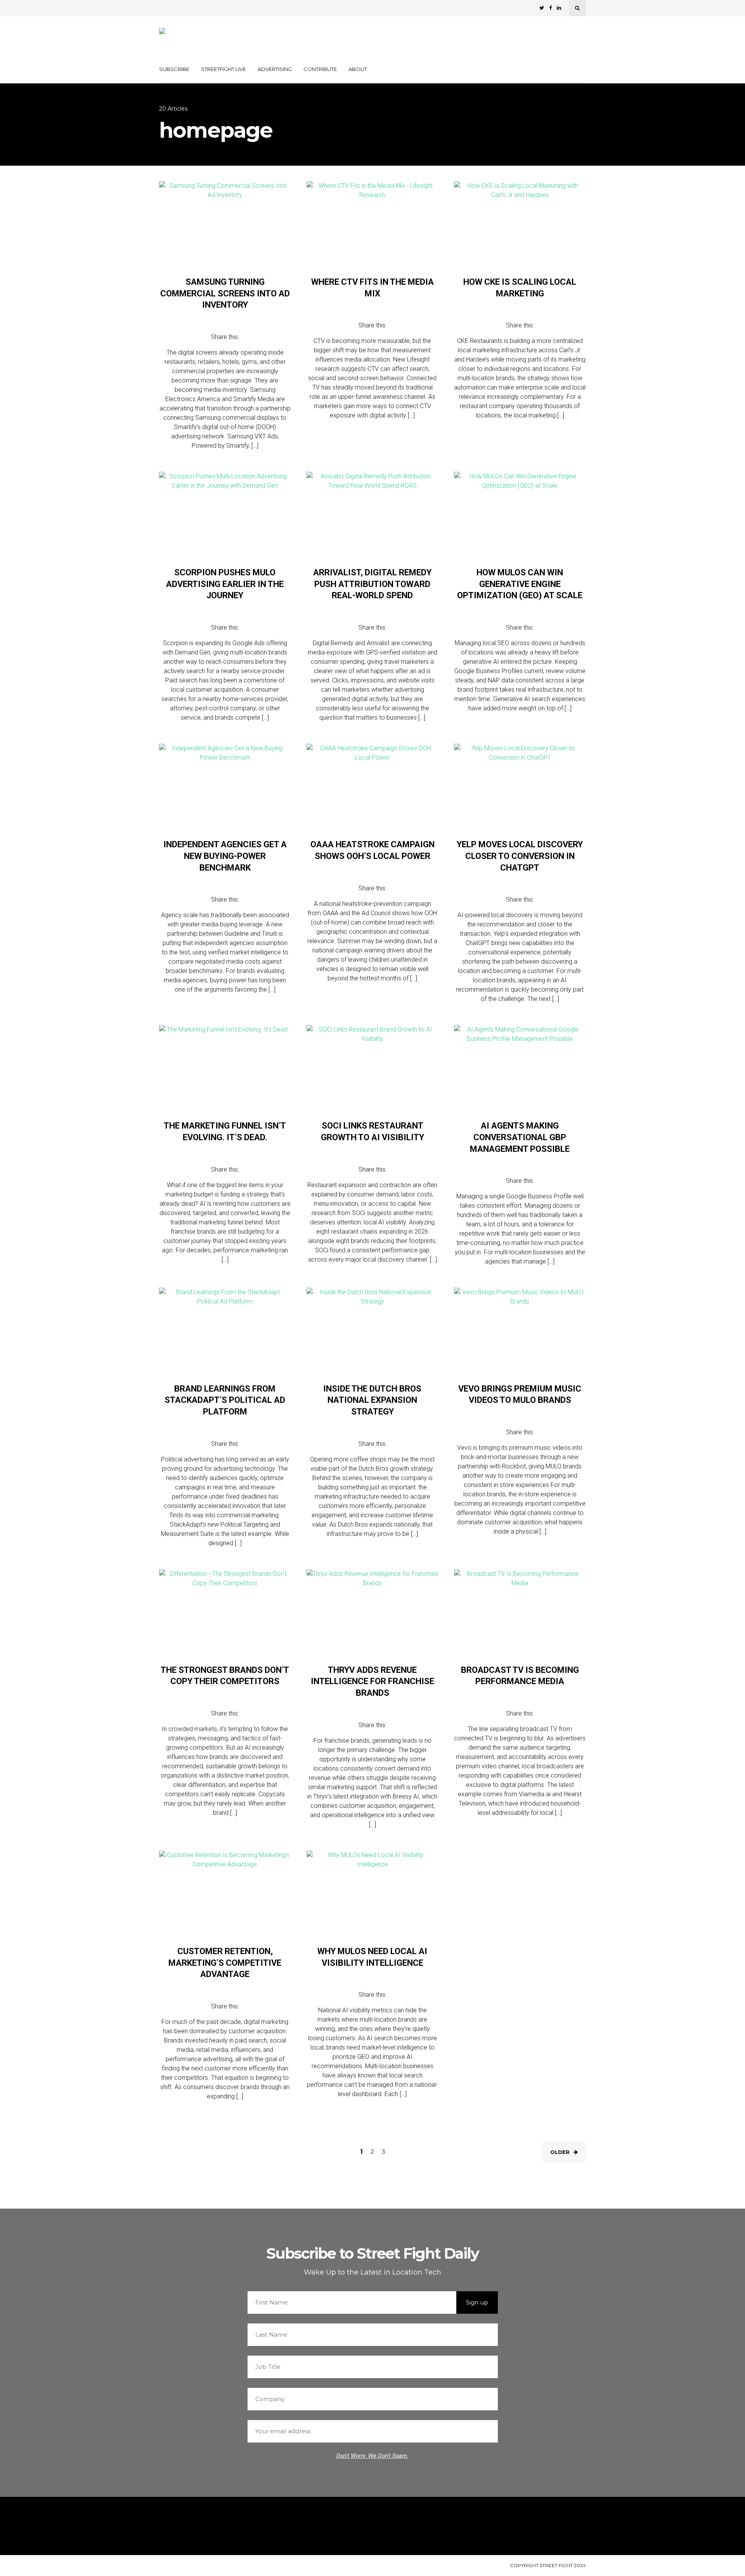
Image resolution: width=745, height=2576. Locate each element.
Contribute (320, 69)
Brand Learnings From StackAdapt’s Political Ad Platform (225, 1400)
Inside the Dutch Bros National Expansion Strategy (372, 1400)
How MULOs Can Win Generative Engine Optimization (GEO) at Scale (520, 584)
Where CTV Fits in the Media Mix (372, 288)
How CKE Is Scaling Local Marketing (520, 288)
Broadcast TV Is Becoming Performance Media (520, 1676)
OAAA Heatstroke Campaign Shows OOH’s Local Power (372, 850)
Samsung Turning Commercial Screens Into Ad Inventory (225, 293)
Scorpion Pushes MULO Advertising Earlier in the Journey (225, 584)
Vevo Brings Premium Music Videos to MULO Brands (520, 1394)
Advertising (275, 69)
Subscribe (174, 69)
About (358, 69)
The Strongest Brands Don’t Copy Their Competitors (225, 1676)
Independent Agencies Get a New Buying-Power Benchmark (225, 856)
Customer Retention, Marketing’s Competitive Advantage (225, 1963)
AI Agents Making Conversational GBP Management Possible (520, 1137)
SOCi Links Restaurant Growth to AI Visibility (372, 1131)
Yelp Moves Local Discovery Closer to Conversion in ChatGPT (520, 856)
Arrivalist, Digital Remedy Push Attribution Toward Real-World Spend (372, 584)
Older (560, 2152)
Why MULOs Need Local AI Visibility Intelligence (372, 1957)
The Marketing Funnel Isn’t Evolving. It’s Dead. (225, 1131)
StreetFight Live (223, 69)
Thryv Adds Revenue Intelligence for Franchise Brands (372, 1681)
